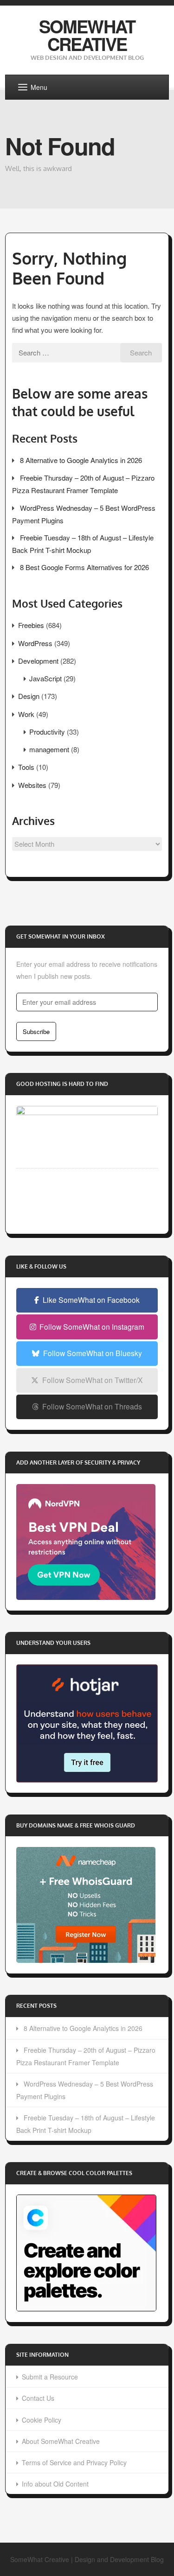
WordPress (35, 643)
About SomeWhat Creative (61, 2441)
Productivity (47, 732)
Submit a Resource (50, 2377)
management (49, 749)
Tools (26, 767)
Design (29, 696)
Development (38, 661)
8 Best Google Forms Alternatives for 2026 (84, 567)
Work (26, 714)
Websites (32, 785)
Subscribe (36, 1031)
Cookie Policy (42, 2420)
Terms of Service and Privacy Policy (74, 2462)
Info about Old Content (55, 2484)
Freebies (31, 625)
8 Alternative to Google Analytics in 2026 (81, 460)
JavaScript (45, 678)
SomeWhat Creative (87, 35)
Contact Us (38, 2398)
